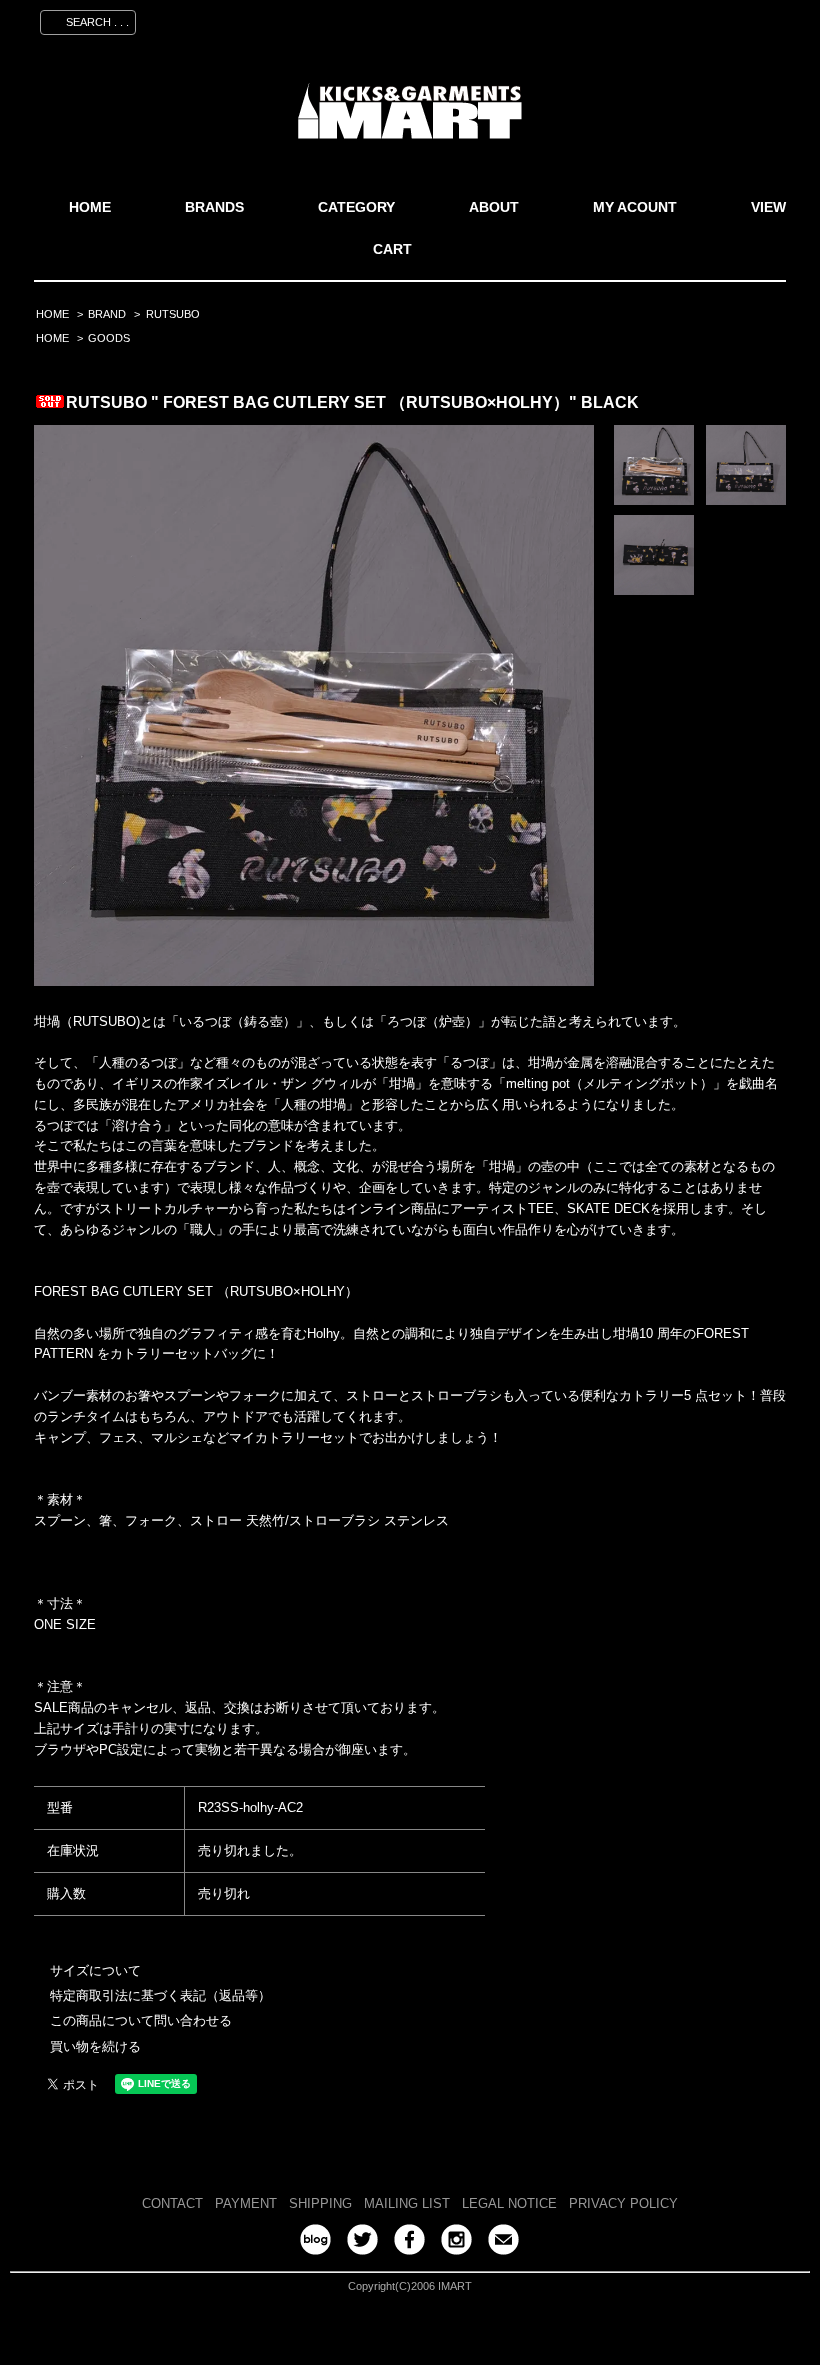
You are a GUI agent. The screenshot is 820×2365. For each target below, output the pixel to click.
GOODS (109, 338)
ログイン (679, 19)
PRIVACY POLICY (623, 2203)
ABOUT (494, 207)
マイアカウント (504, 19)
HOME (90, 207)
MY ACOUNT (635, 207)
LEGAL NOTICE (509, 2203)
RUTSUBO (173, 314)
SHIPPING (320, 2203)
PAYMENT (246, 2203)
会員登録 (601, 19)
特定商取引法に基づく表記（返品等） (160, 1995)
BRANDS (214, 207)
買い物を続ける (95, 2046)
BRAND (107, 314)
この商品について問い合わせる (141, 2020)
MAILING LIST (407, 2203)
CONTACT (172, 2203)
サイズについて (95, 1970)
